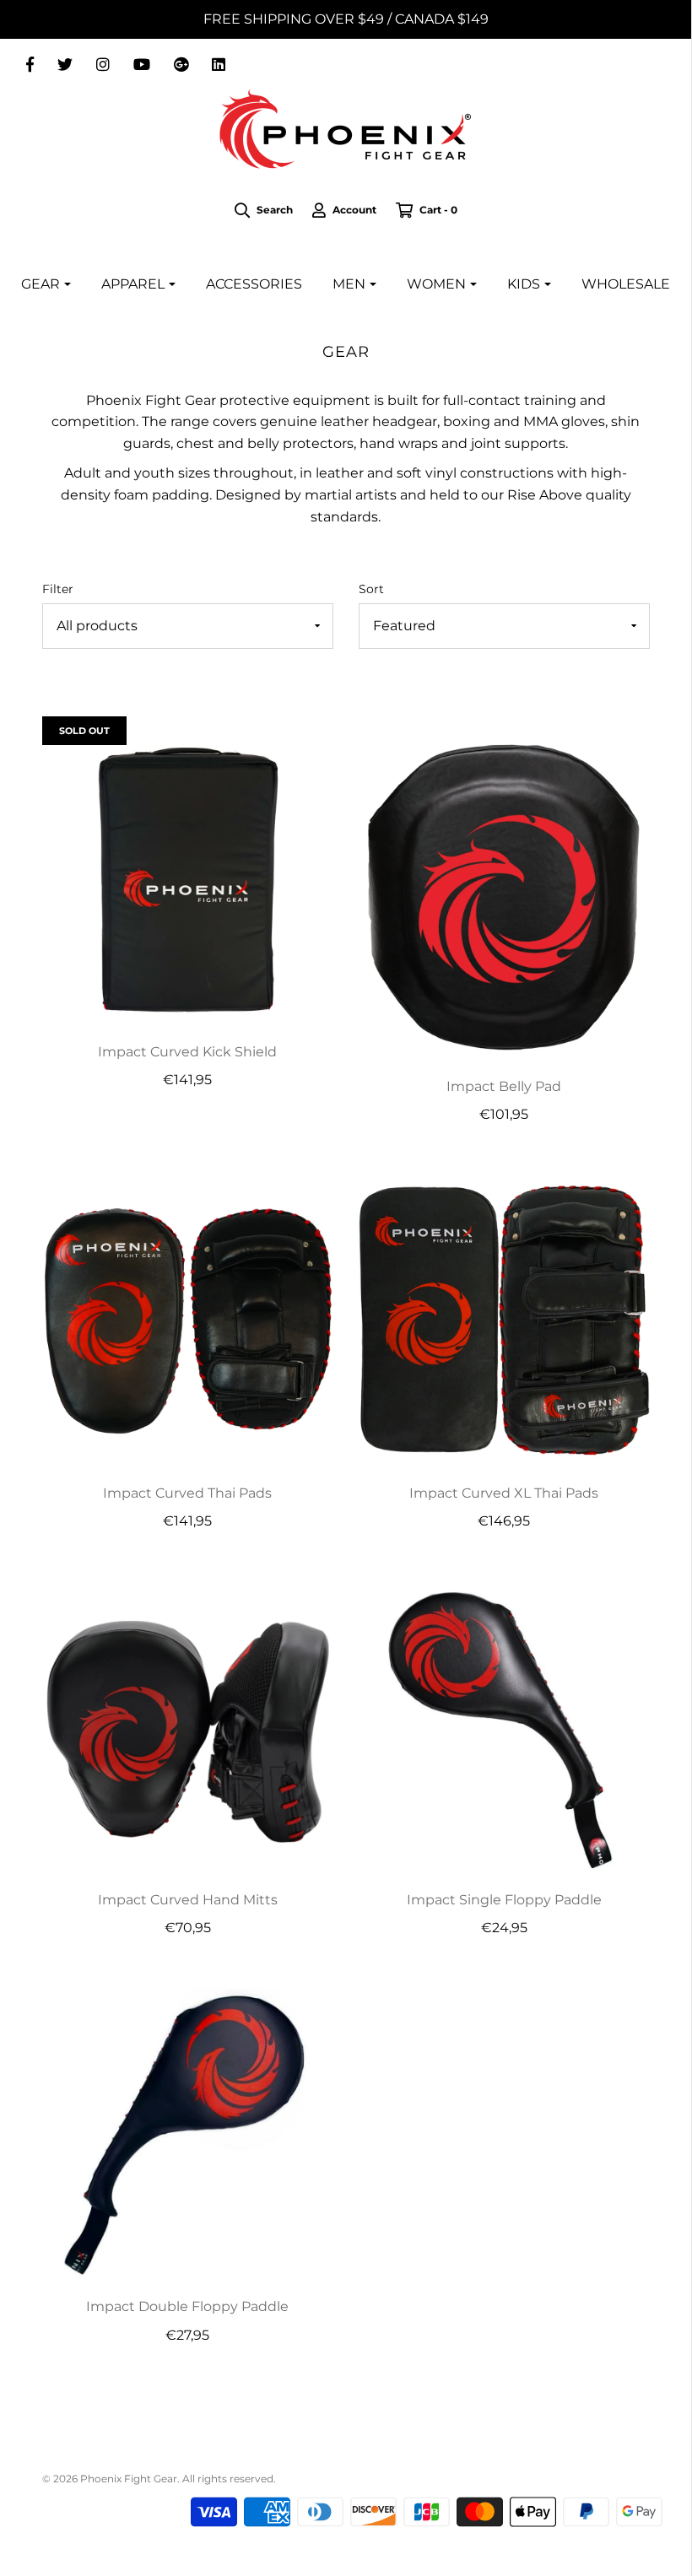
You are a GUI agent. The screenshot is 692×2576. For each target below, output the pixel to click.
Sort (371, 589)
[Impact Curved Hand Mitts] (188, 1726)
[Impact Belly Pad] (504, 895)
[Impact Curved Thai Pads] (188, 1318)
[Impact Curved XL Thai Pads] (504, 1318)
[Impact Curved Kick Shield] (188, 878)
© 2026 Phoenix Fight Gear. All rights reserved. (159, 2479)
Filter (58, 589)
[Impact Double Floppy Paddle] (188, 2133)
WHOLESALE (626, 284)
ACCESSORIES (254, 284)
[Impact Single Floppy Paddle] (504, 1726)
